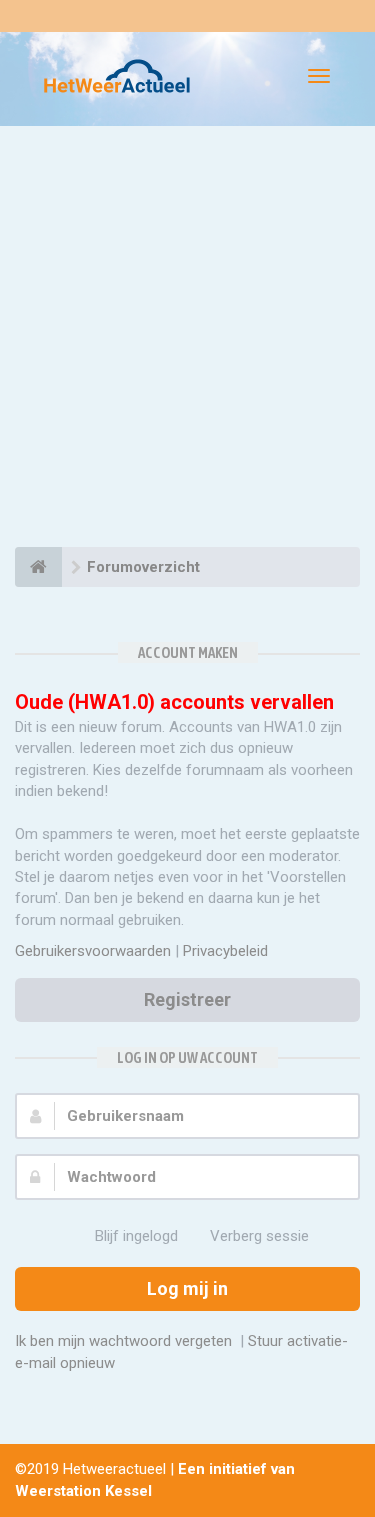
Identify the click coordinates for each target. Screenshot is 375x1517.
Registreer (187, 999)
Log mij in (187, 1288)
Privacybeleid (225, 951)
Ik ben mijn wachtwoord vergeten (123, 1341)
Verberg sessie (259, 1236)
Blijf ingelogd (136, 1236)
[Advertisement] (187, 339)
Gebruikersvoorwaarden (93, 951)
